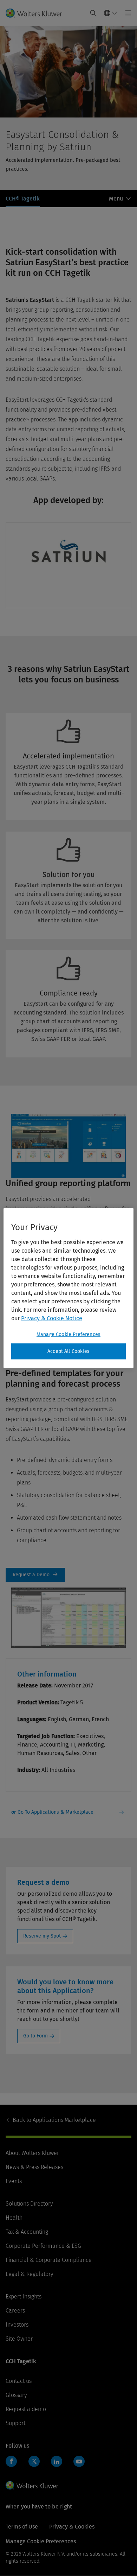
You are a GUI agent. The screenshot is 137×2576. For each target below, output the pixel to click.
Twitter (34, 2461)
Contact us (19, 2381)
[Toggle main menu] (126, 13)
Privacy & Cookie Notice (52, 1318)
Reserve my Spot (42, 1936)
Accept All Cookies (68, 1351)
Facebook (11, 2461)
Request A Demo (35, 1575)
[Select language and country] (111, 13)
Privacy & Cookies (72, 2527)
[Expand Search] (93, 13)
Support (15, 2423)
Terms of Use (22, 2527)
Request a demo (26, 2409)
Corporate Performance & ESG (43, 2246)
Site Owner (19, 2339)
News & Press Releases (34, 2167)
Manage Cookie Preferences (68, 1334)
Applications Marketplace (54, 2120)
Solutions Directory (29, 2204)
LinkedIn (57, 2461)
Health (14, 2218)
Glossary (16, 2395)
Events (14, 2181)
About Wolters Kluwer (32, 2153)
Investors (17, 2325)
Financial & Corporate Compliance (49, 2260)
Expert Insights (24, 2297)
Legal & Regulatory (29, 2274)
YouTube (79, 2461)
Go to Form (35, 2036)
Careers (15, 2311)
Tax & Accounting (27, 2232)
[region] (69, 1288)
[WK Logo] (32, 2485)
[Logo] (37, 13)
